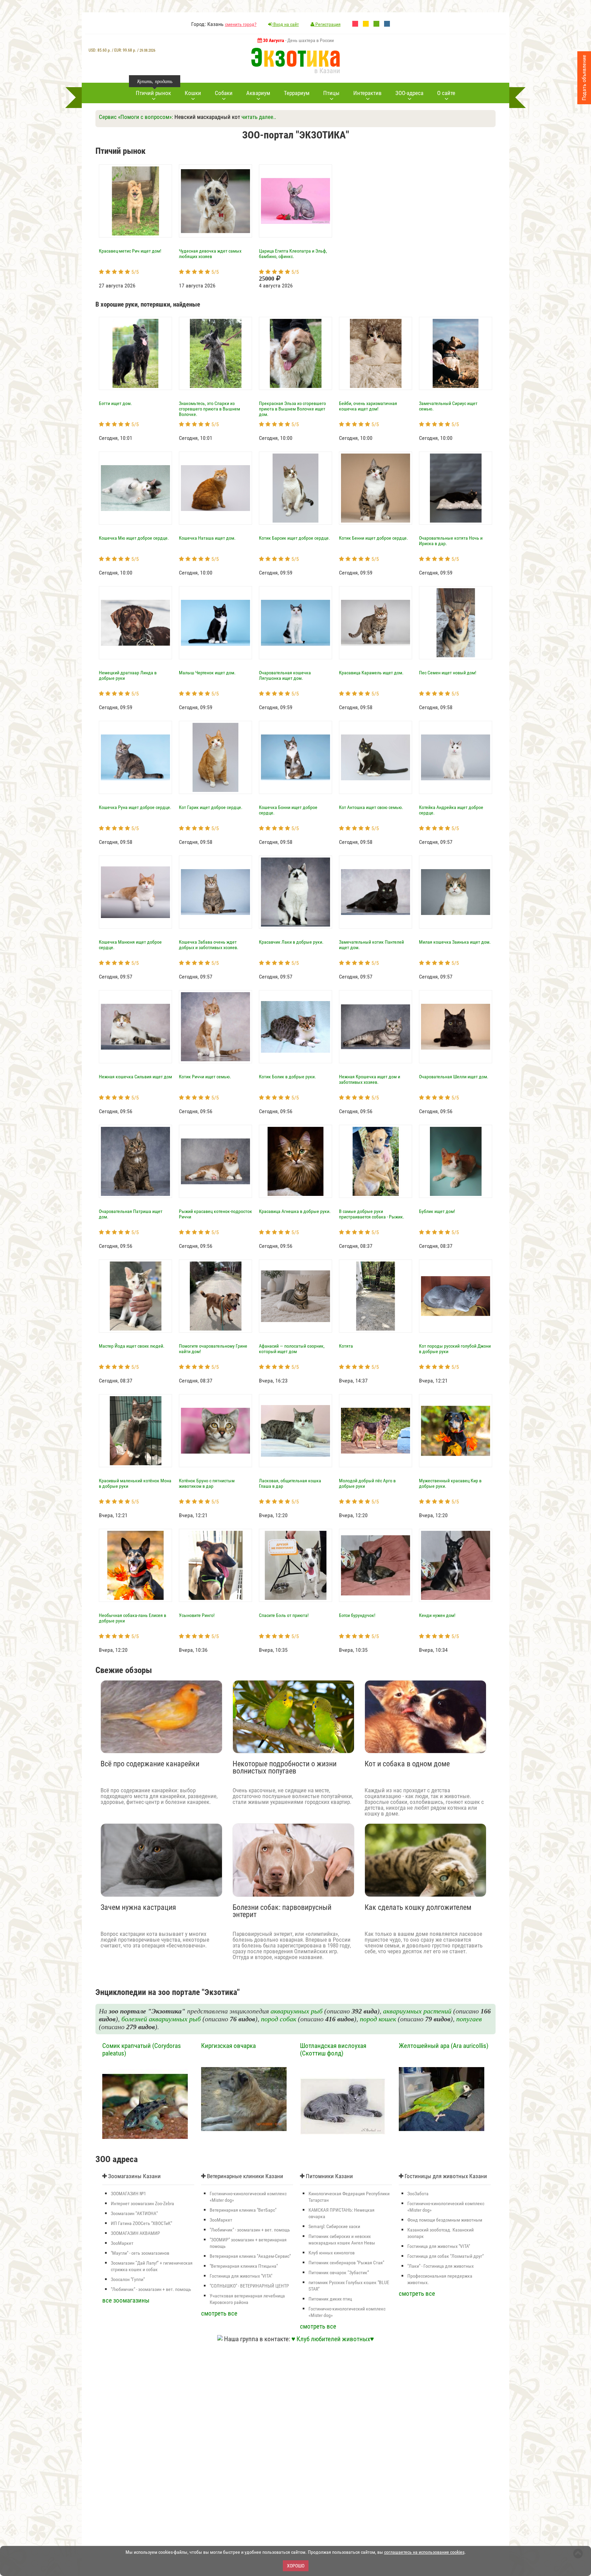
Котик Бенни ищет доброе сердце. (373, 538)
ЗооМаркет (122, 2243)
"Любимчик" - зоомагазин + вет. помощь (151, 2289)
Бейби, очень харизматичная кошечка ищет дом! (368, 406)
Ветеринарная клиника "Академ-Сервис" (250, 2256)
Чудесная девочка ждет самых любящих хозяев (210, 254)
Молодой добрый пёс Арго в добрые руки (367, 1483)
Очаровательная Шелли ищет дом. (454, 1077)
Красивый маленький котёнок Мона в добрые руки (135, 1483)
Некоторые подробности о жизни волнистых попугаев (285, 1768)
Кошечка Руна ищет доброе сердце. (135, 807)
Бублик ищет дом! (437, 1211)
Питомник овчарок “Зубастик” (339, 2272)
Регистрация (327, 24)
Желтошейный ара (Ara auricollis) (444, 2046)
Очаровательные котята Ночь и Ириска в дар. (451, 541)
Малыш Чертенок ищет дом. (207, 673)
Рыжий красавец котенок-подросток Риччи (215, 1214)
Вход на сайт (286, 24)
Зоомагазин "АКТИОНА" (134, 2213)
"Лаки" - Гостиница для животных (441, 2266)
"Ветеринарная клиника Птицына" (244, 2266)
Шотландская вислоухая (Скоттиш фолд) (333, 2050)
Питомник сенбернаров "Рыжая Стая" (346, 2263)
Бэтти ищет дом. (115, 403)
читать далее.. (259, 117)
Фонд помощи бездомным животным (445, 2220)
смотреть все (219, 2313)
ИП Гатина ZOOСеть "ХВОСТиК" (141, 2223)
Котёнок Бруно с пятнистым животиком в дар (207, 1483)
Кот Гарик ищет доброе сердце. (211, 807)
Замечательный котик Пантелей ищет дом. (371, 945)
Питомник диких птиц (330, 2299)
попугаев (469, 2019)
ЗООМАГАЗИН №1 (128, 2194)
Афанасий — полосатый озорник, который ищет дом (292, 1349)
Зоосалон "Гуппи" (128, 2279)
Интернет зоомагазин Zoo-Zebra (142, 2203)
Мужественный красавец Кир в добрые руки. (450, 1483)
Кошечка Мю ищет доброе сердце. (134, 538)
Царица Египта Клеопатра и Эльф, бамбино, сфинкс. (293, 254)
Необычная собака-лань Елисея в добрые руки (133, 1618)
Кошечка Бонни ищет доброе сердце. (288, 810)
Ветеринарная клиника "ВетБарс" (243, 2210)
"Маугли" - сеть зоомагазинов (140, 2253)
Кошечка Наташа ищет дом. (207, 538)
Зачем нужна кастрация (138, 1908)
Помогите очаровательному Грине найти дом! (213, 1349)
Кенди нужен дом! (437, 1615)
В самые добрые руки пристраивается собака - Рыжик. (372, 1214)
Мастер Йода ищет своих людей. (132, 1346)
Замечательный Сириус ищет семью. (448, 406)
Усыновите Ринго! (197, 1615)
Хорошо (296, 2566)
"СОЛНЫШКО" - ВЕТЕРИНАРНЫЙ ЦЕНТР (249, 2286)
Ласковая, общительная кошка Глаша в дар (290, 1483)
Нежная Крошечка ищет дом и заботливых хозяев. (370, 1079)
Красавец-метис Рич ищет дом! (130, 251)
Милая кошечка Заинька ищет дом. (455, 942)
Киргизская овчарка (228, 2046)
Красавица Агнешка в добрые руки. (295, 1211)
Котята (346, 1346)
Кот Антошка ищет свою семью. (371, 807)
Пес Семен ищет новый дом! (448, 673)
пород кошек (378, 2019)
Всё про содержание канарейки (150, 1764)
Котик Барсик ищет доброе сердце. (294, 538)
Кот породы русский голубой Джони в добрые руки (455, 1349)
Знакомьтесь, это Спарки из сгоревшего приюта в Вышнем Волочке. (209, 409)
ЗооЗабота (418, 2194)
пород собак (279, 2019)
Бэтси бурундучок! (357, 1615)
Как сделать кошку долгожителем (418, 1908)
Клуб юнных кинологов (332, 2253)
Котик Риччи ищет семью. (205, 1077)
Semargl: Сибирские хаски (334, 2226)
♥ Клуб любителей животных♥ (333, 2339)
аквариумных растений (417, 2011)
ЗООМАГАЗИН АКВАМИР (135, 2233)
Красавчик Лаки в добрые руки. (291, 942)
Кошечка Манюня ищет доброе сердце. (130, 945)
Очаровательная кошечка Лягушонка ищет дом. (285, 675)
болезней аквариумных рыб (161, 2019)
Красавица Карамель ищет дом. (371, 673)
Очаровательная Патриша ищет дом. (131, 1214)
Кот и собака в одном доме (407, 1764)
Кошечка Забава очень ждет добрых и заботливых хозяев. (209, 945)
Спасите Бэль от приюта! (284, 1615)
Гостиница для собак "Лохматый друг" (445, 2256)
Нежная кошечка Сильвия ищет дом (135, 1077)
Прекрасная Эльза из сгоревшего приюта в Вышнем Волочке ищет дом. (292, 409)
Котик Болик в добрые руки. (287, 1077)
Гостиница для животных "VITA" (241, 2276)
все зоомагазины (126, 2300)
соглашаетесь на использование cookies (424, 2552)
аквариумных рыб (297, 2011)
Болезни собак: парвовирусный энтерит (282, 1911)
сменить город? (241, 24)
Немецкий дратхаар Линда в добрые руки (128, 675)
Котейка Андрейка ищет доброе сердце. (451, 810)
